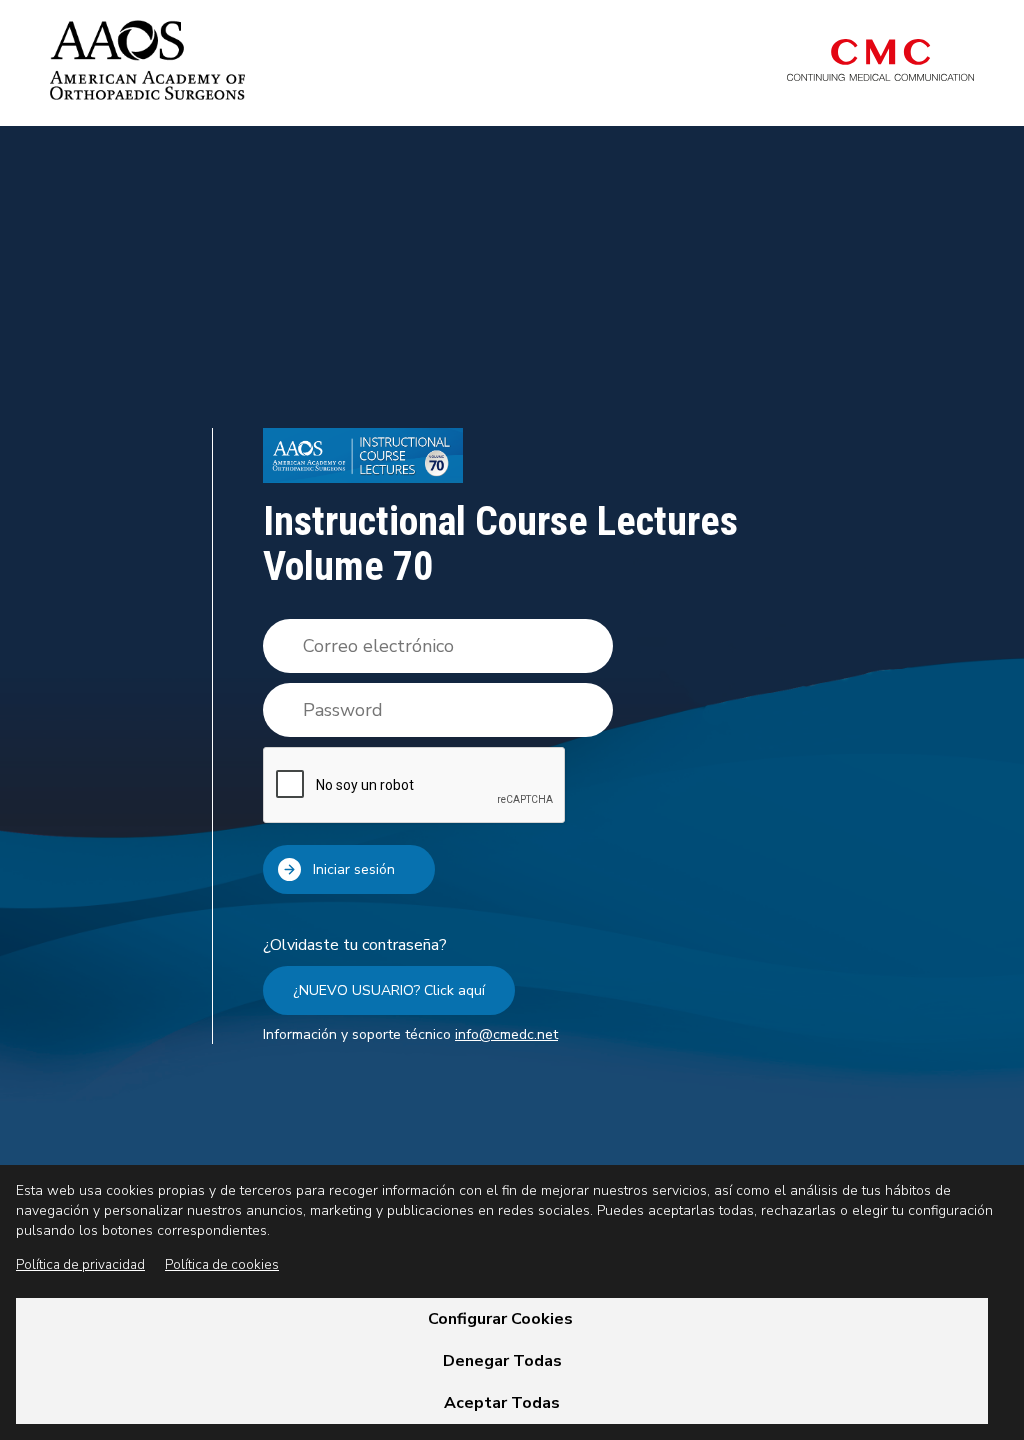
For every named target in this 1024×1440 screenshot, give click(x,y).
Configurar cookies (502, 1319)
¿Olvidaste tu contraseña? (355, 945)
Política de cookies (222, 1264)
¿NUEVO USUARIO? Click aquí (389, 990)
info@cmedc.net (506, 1034)
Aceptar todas (502, 1403)
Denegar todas (502, 1361)
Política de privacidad (80, 1264)
